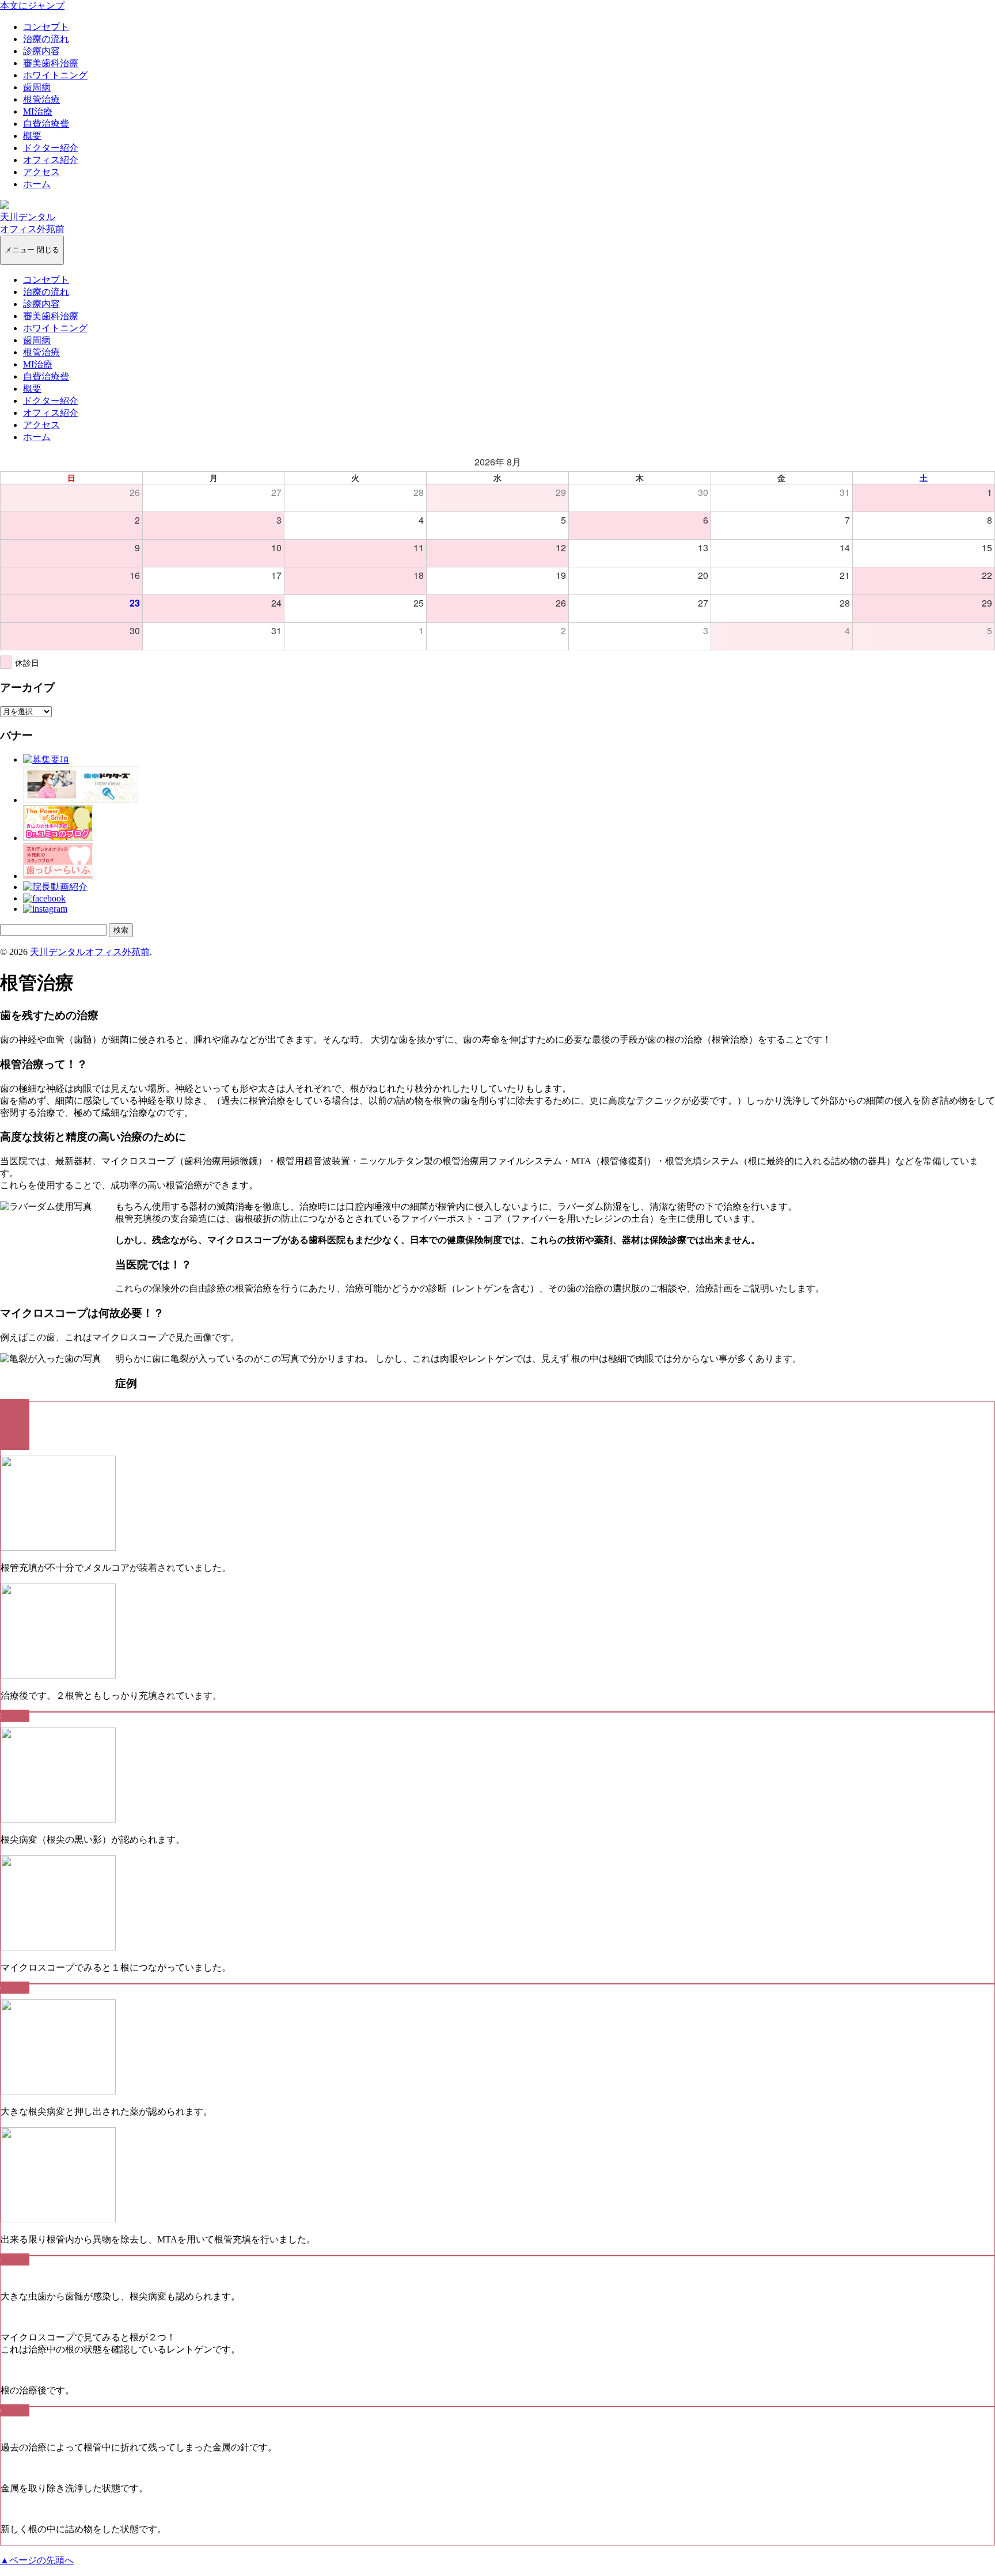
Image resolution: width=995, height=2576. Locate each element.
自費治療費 (46, 124)
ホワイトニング (55, 75)
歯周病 (37, 87)
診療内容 (41, 51)
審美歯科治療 (51, 63)
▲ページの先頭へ (37, 2560)
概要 (32, 136)
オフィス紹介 (51, 160)
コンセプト (46, 27)
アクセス (41, 172)
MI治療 (38, 111)
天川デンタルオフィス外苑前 (90, 952)
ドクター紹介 (51, 148)
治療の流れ (46, 39)
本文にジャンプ (32, 5)
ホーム (37, 184)
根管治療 (41, 99)
